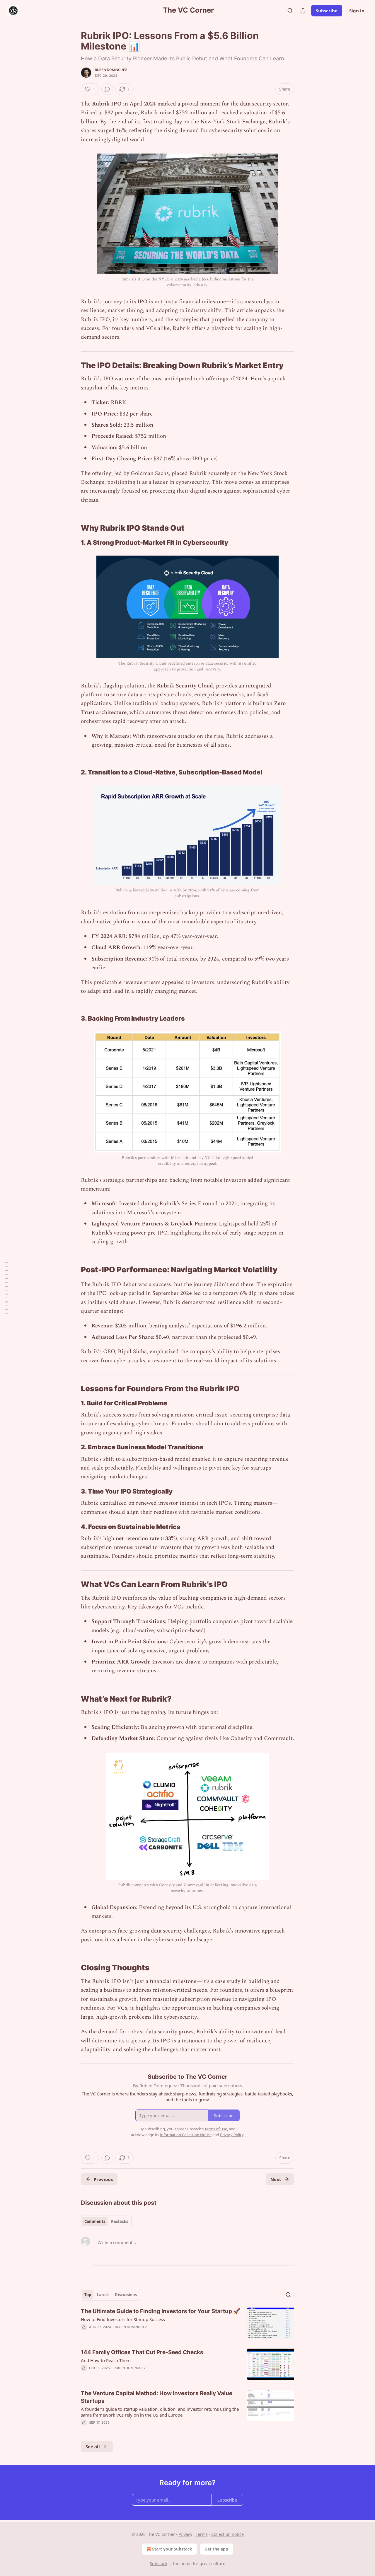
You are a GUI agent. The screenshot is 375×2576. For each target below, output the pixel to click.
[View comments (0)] (107, 89)
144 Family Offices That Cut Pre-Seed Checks (142, 2352)
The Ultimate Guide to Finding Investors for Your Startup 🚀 (161, 2311)
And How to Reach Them (106, 2360)
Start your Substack (172, 2549)
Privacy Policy (232, 2135)
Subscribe (327, 11)
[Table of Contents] (6, 1288)
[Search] (290, 11)
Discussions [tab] (126, 2295)
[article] (187, 2323)
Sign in (357, 11)
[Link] (73, 365)
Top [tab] (88, 2295)
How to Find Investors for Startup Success (123, 2319)
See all (93, 2446)
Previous (103, 2179)
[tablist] (106, 2221)
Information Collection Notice (186, 2135)
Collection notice (227, 2534)
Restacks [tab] (120, 2221)
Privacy (185, 2534)
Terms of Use (216, 2129)
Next (276, 2179)
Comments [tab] (95, 2221)
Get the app (216, 2549)
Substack (158, 2564)
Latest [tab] (103, 2295)
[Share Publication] (303, 11)
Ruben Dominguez (111, 70)
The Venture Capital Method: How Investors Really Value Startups (157, 2397)
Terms (202, 2534)
